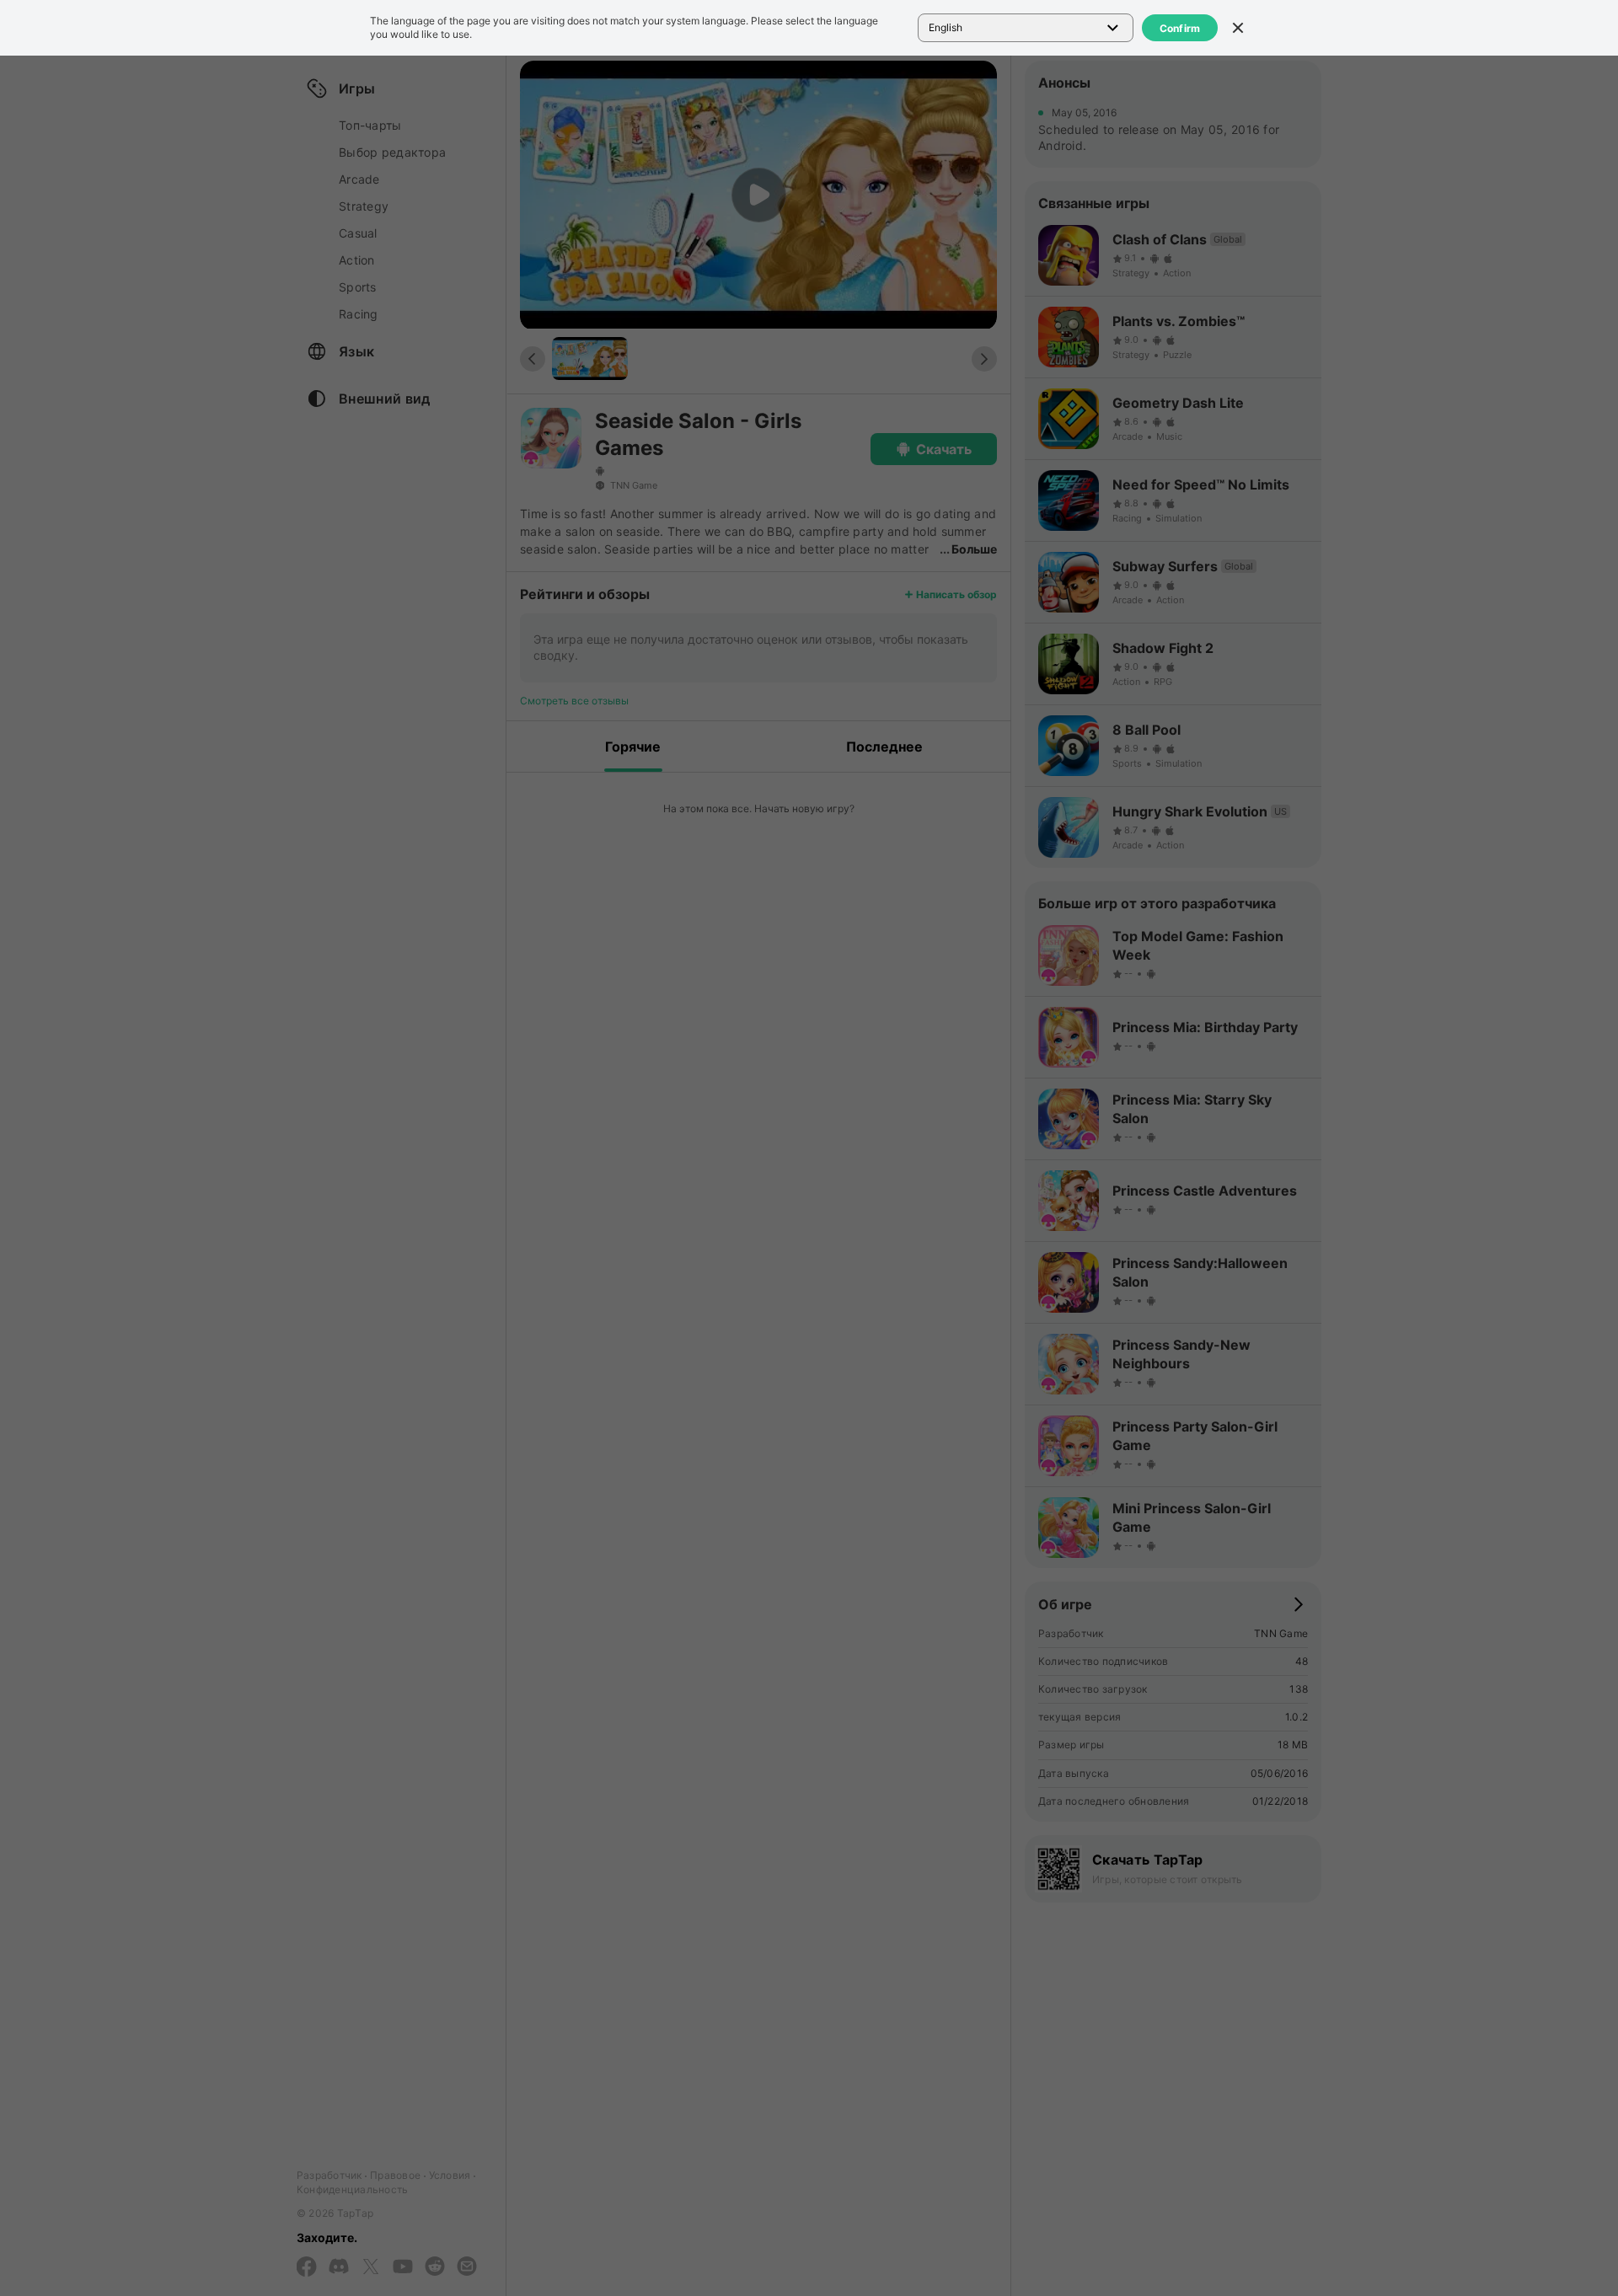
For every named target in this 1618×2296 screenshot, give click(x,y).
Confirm (1180, 28)
